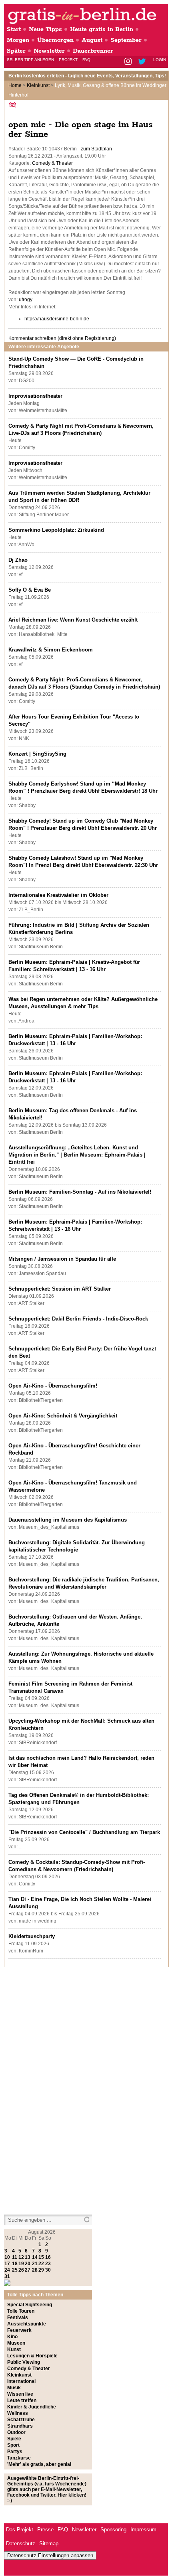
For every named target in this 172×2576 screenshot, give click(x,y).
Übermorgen (55, 40)
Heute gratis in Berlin (102, 29)
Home (15, 85)
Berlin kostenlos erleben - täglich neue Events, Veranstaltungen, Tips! (87, 76)
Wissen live (20, 2394)
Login (160, 60)
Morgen (18, 40)
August (92, 40)
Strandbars (20, 2426)
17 (7, 2264)
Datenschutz (21, 2543)
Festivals (18, 2317)
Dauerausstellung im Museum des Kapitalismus (68, 1520)
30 (48, 2270)
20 (28, 2264)
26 (21, 2270)
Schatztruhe (21, 2420)
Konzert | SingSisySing (37, 754)
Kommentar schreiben (62, 338)
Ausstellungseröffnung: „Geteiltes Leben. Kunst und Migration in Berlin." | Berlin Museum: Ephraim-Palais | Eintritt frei (77, 1155)
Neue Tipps (45, 29)
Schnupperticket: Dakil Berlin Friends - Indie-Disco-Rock (78, 1319)
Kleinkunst (38, 85)
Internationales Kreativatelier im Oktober (58, 895)
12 (21, 2257)
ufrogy (26, 300)
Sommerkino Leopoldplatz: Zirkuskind (56, 530)
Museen (16, 2343)
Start (14, 29)
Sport (13, 2445)
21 (35, 2264)
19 (21, 2264)
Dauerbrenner (93, 51)
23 (48, 2264)
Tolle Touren (21, 2311)
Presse (45, 2530)
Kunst (14, 2349)
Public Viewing (24, 2362)
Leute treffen (22, 2400)
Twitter (143, 62)
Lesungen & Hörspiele (32, 2356)
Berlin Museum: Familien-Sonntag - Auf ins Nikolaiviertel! (80, 1192)
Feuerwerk (19, 2330)
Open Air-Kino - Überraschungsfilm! (53, 1386)
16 (48, 2257)
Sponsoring (113, 2530)
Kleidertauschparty (32, 1936)
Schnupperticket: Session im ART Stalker (60, 1289)
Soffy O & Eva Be (30, 590)
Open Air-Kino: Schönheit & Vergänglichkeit (63, 1416)
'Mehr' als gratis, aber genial (39, 2464)
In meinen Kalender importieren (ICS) (14, 105)
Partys (15, 2452)
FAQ (86, 60)
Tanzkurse (19, 2458)
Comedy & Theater (52, 163)
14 (35, 2257)
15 (41, 2257)
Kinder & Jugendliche (32, 2407)
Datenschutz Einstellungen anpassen (50, 2555)
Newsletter (49, 51)
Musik (14, 2388)
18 (15, 2264)
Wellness (18, 2413)
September (126, 40)
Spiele (14, 2439)
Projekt (68, 60)
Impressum (143, 2530)
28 (35, 2270)
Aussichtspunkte (27, 2324)
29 (41, 2270)
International (21, 2381)
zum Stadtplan (96, 149)
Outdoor (16, 2432)
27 (28, 2270)
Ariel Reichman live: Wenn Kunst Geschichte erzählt (73, 620)
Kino (12, 2337)
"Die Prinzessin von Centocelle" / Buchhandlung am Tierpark (84, 1832)
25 (15, 2270)
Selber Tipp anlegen (30, 60)
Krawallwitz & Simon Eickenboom (51, 650)
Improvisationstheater (35, 396)
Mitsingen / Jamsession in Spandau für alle (62, 1259)
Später (16, 51)
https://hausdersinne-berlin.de (57, 319)
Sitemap (49, 2543)
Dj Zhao (18, 560)
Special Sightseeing (30, 2305)
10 (7, 2257)
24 (7, 2270)
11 (15, 2257)
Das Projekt (20, 2530)
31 (7, 2276)
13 (28, 2257)
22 (41, 2264)
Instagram (129, 62)
